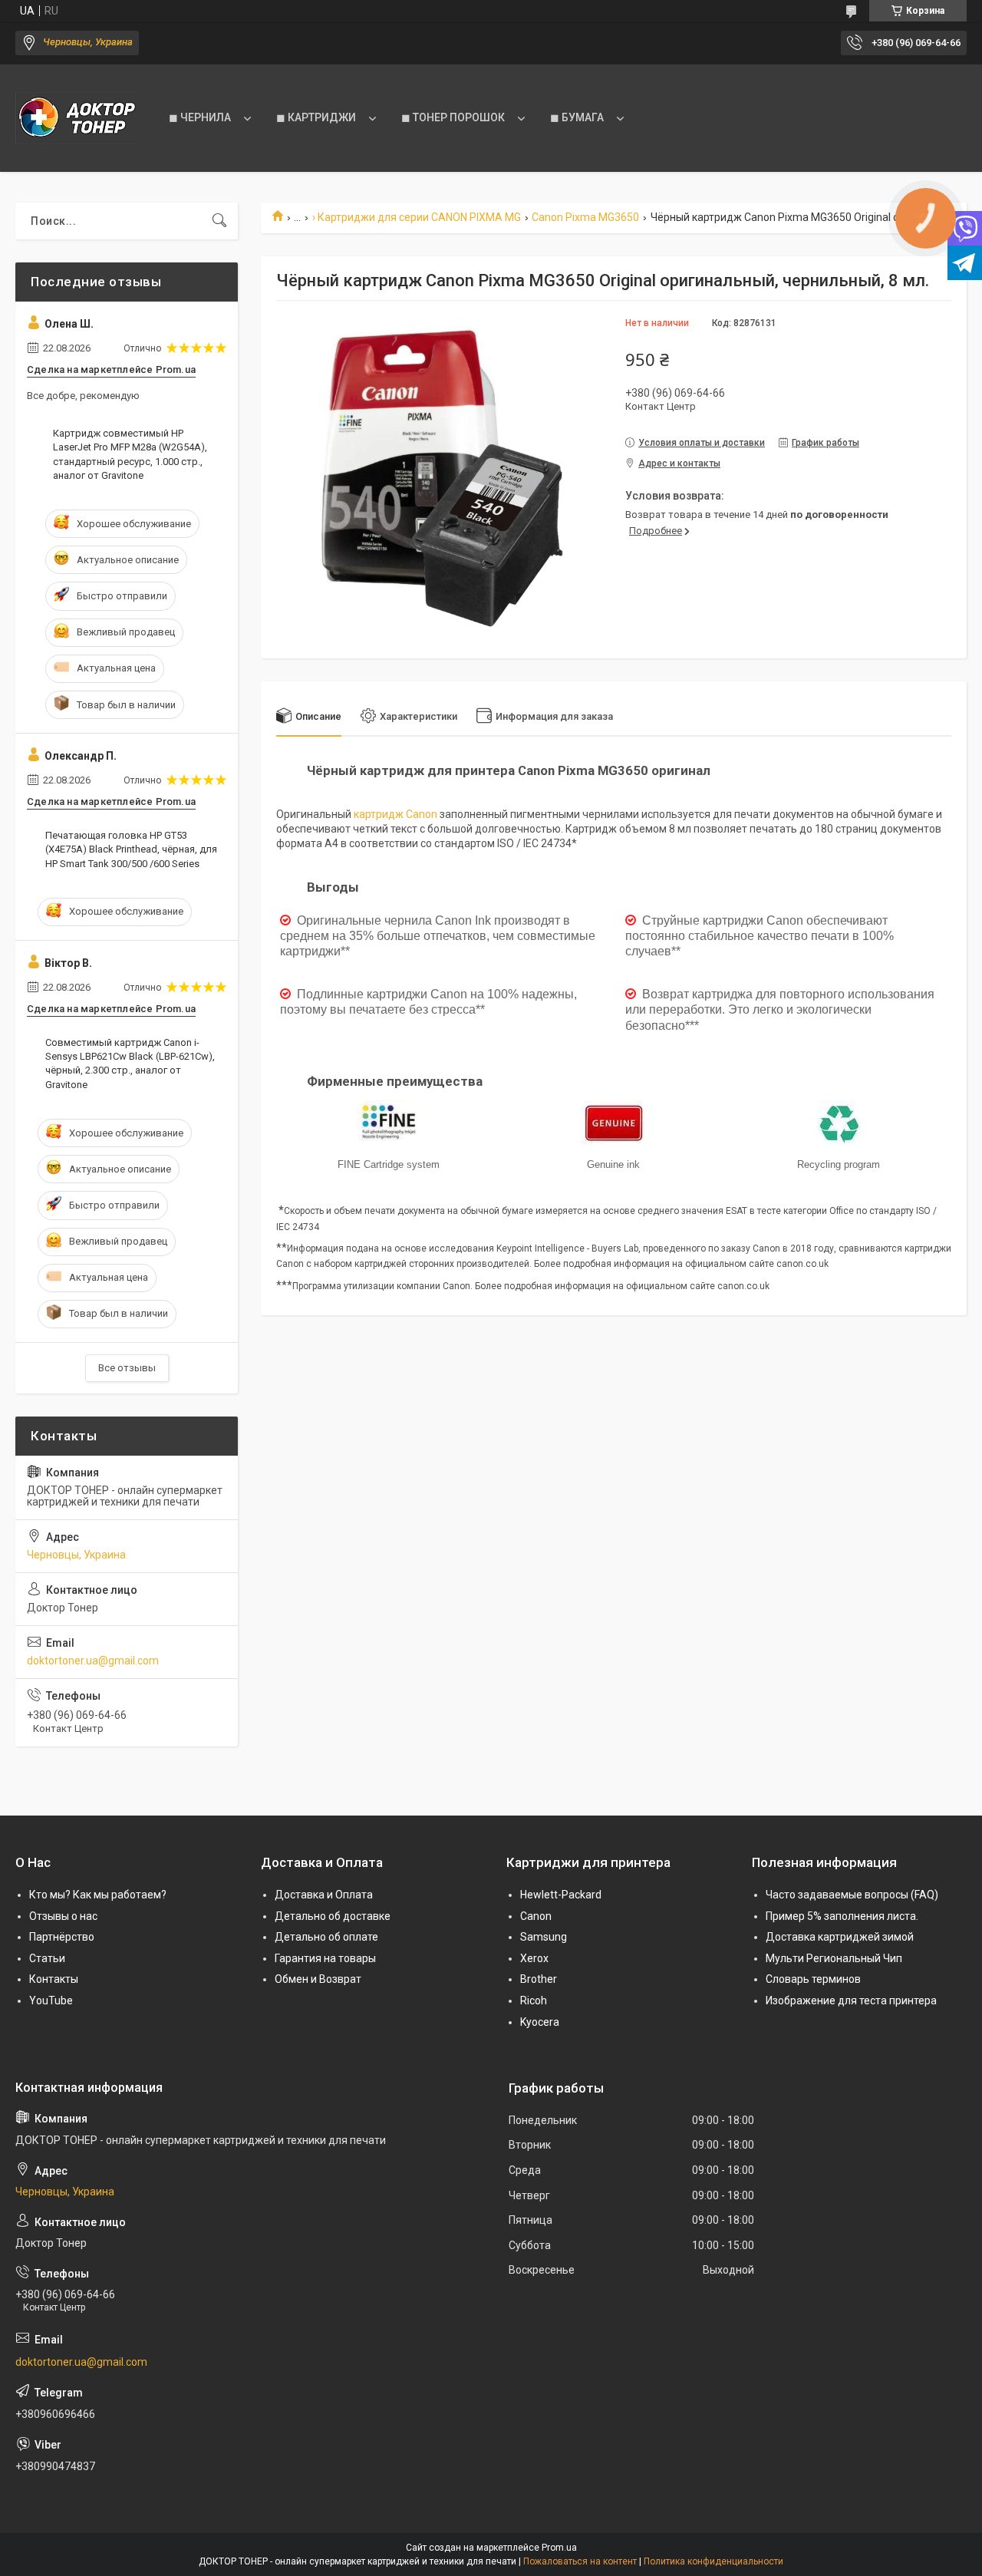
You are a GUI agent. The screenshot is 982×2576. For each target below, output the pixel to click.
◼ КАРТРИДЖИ (316, 117)
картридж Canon (395, 814)
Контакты (54, 1979)
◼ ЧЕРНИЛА (200, 117)
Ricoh (534, 2000)
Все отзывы (127, 1368)
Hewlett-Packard (561, 1895)
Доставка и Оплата (324, 1895)
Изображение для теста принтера (851, 2000)
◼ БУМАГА (577, 117)
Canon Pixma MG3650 (585, 217)
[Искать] (219, 221)
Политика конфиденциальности (713, 2561)
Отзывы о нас (63, 1916)
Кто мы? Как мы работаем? (98, 1895)
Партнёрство (62, 1937)
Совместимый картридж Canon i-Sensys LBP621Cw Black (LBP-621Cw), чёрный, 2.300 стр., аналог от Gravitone (130, 1064)
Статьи (47, 1958)
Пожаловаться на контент (580, 2561)
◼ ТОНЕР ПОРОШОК (453, 117)
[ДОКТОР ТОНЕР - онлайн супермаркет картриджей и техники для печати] (77, 118)
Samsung (544, 1937)
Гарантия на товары (325, 1958)
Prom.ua (559, 2548)
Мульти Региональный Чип (834, 1958)
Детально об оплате (326, 1937)
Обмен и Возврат (318, 1979)
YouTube (51, 2000)
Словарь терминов (813, 1979)
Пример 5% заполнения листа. (842, 1916)
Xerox (534, 1958)
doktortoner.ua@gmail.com (93, 1661)
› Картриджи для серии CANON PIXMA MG (417, 217)
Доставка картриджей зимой (840, 1937)
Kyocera (540, 2022)
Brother (539, 1979)
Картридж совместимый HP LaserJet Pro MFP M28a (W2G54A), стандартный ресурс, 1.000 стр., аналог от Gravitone (130, 454)
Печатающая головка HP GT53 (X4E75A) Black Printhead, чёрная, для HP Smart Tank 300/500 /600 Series (131, 849)
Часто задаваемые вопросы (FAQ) (852, 1895)
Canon (536, 1916)
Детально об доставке (333, 1916)
